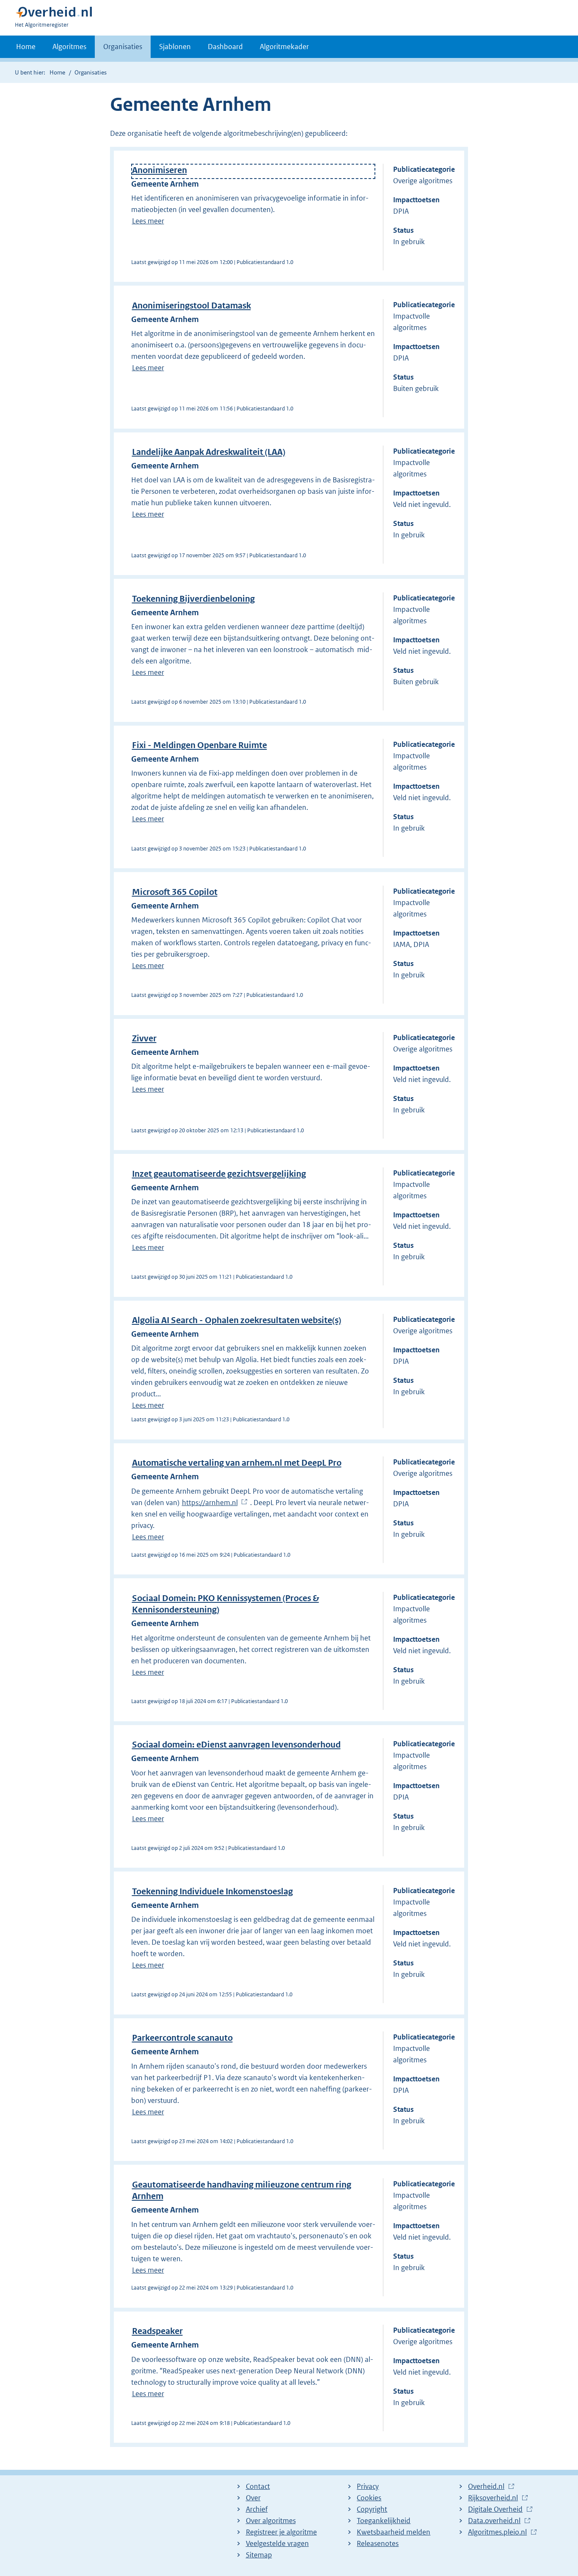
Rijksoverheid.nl (493, 2498)
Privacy (368, 2486)
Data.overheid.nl (494, 2521)
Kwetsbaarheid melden (394, 2532)
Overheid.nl (486, 2487)
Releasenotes (378, 2543)
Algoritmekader (284, 47)
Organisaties (123, 47)
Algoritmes (69, 47)
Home (26, 47)
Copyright (372, 2509)
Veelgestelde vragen (277, 2543)
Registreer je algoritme (281, 2532)
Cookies (369, 2498)
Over (253, 2498)
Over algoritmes (271, 2521)
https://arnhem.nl (210, 1503)
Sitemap (259, 2555)
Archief (257, 2509)
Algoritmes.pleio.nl (497, 2532)
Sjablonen (175, 47)
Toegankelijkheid (384, 2521)
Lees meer (148, 221)
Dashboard (225, 47)
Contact (258, 2486)
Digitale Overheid (495, 2510)
